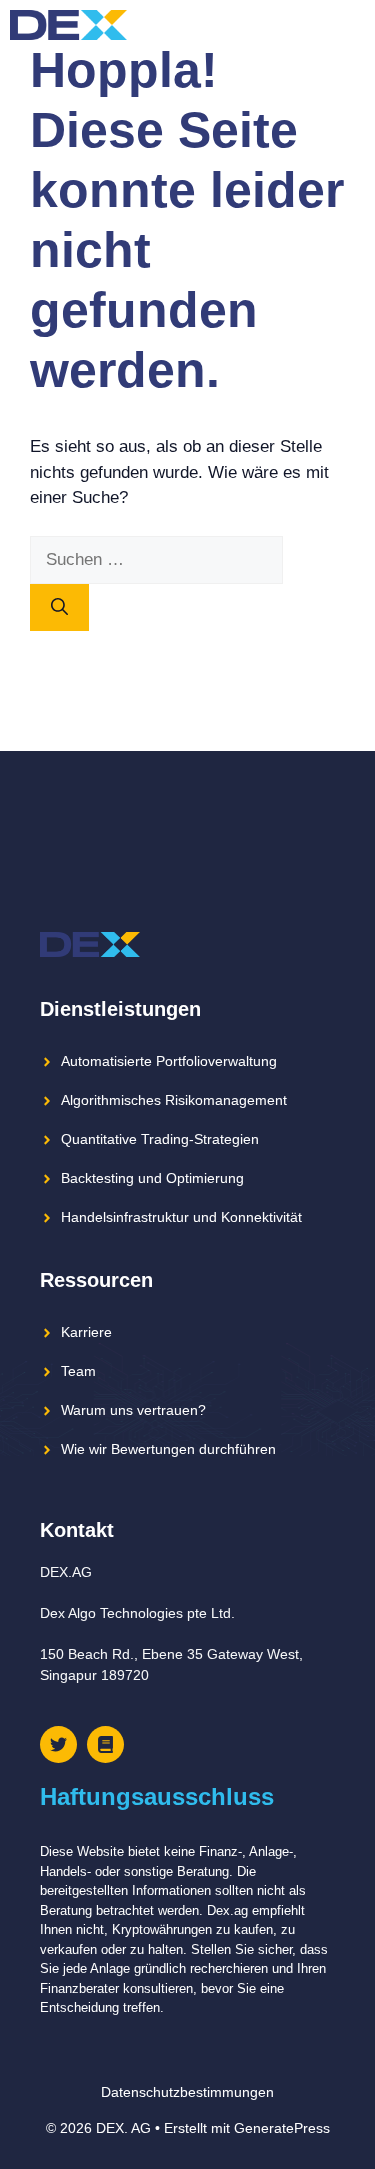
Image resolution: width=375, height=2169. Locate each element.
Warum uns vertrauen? (133, 1410)
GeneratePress (282, 2128)
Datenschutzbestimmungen (187, 2092)
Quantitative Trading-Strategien (160, 1139)
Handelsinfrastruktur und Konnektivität (181, 1217)
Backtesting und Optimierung (152, 1178)
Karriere (86, 1332)
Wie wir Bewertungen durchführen (168, 1449)
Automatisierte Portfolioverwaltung (169, 1061)
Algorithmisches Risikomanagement (174, 1100)
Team (78, 1371)
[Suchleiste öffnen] (314, 25)
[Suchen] (59, 608)
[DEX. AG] (68, 25)
